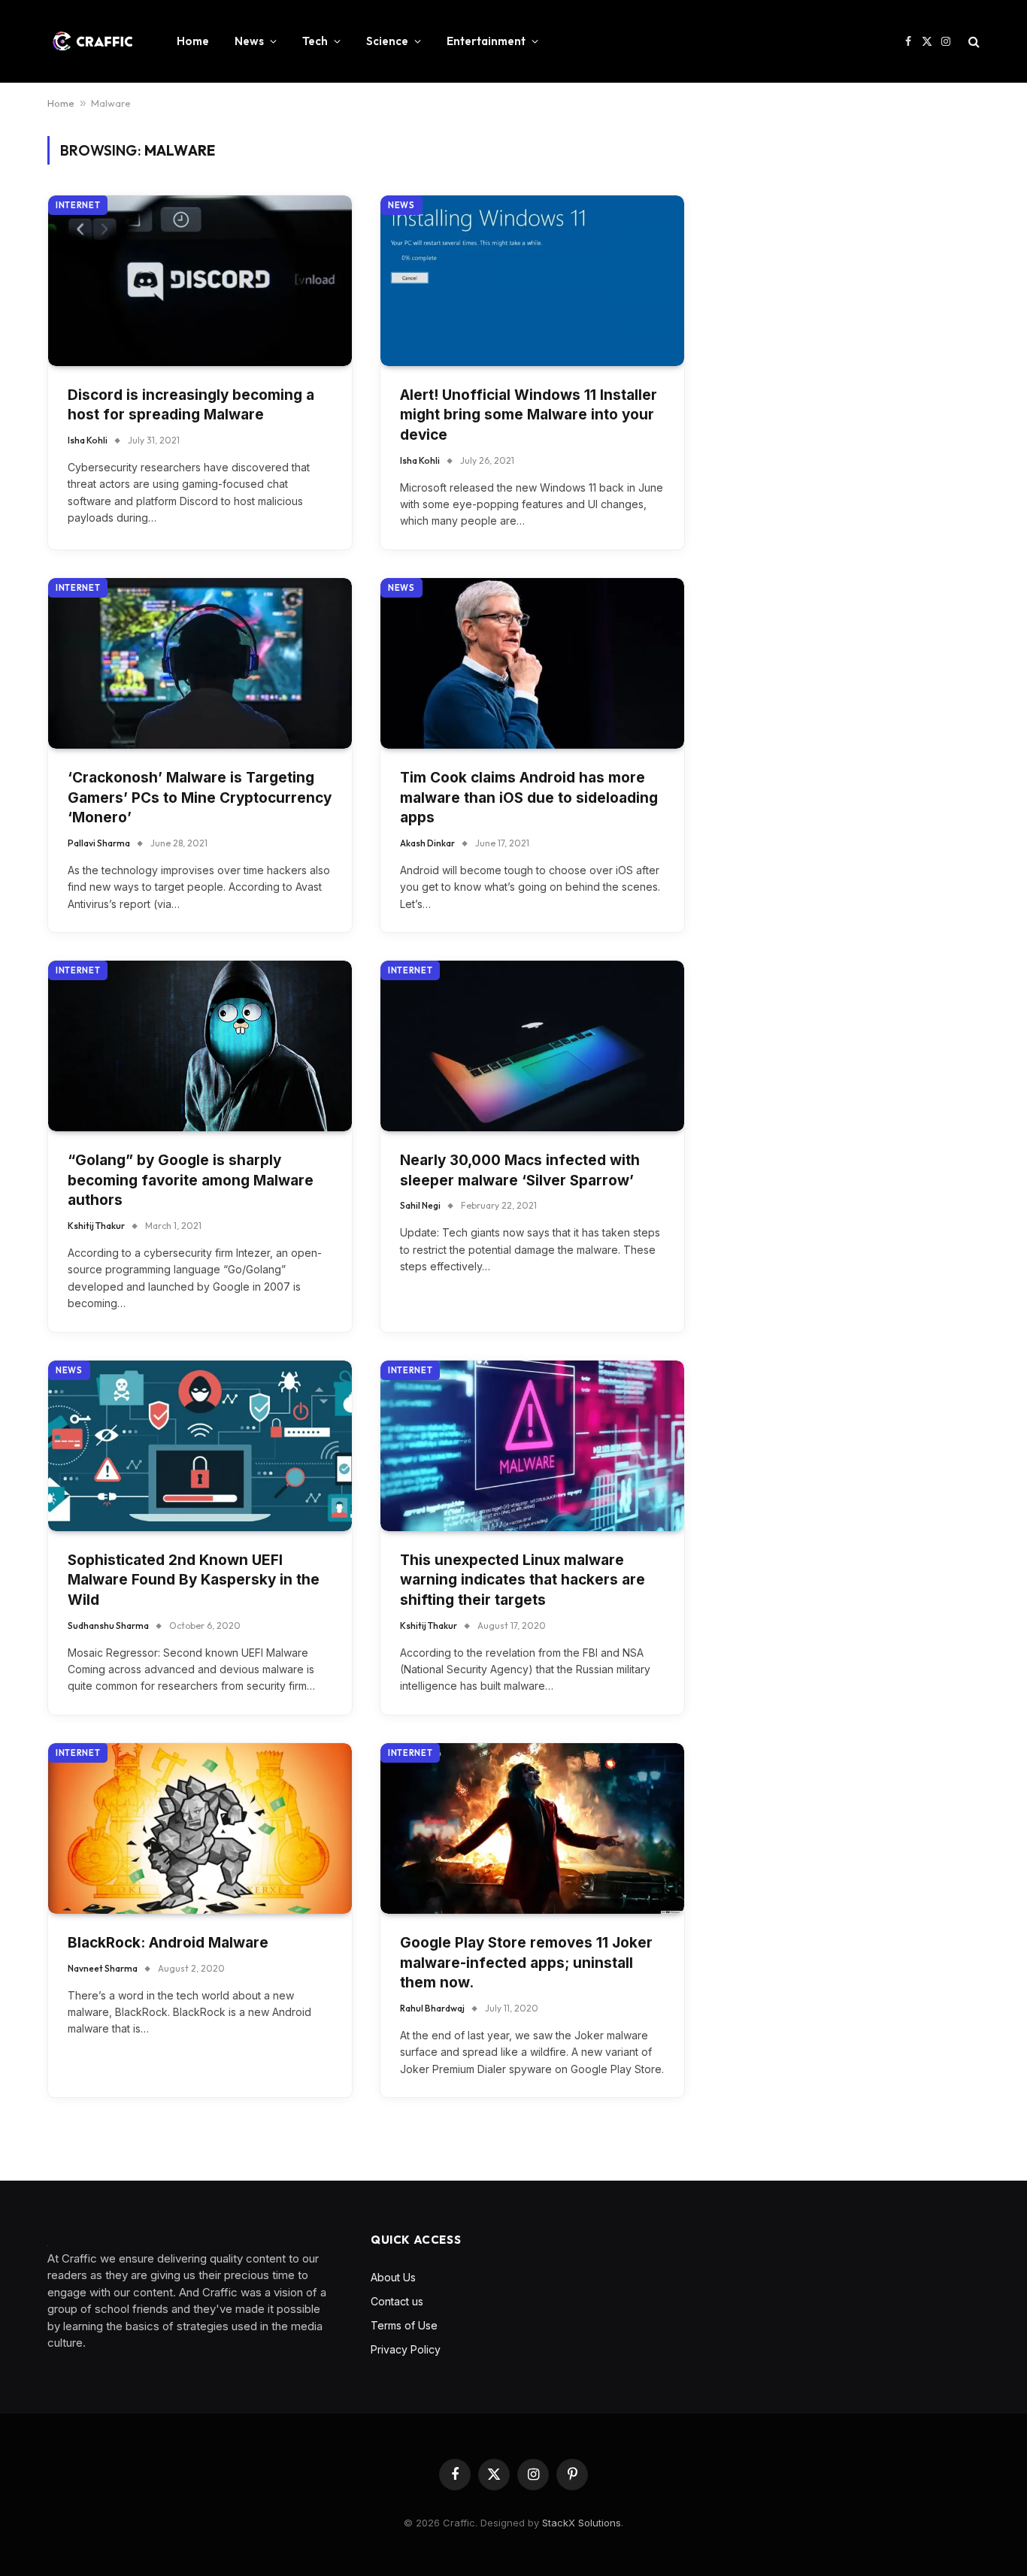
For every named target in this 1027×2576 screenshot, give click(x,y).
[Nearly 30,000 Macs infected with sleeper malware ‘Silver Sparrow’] (532, 1046)
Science (387, 41)
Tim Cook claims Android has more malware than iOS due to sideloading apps (529, 798)
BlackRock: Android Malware (168, 1943)
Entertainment (486, 41)
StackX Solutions (582, 2523)
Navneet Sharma (103, 1968)
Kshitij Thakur (96, 1226)
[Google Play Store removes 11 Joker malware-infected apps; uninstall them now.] (532, 1828)
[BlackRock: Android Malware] (200, 1828)
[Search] (972, 42)
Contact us (397, 2301)
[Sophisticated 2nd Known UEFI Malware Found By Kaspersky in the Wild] (200, 1446)
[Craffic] (92, 41)
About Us (393, 2277)
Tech (315, 41)
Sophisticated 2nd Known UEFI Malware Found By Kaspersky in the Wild (194, 1580)
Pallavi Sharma (99, 843)
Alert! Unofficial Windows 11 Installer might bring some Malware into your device (529, 415)
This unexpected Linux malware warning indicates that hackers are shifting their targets (523, 1580)
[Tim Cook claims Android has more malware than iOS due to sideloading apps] (532, 663)
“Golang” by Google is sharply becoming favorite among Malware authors (191, 1180)
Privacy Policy (406, 2349)
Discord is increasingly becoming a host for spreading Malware (191, 405)
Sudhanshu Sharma (108, 1626)
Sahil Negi (420, 1205)
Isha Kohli (88, 440)
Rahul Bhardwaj (432, 2008)
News (249, 41)
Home (193, 41)
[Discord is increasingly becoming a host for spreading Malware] (200, 281)
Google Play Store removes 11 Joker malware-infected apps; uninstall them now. (526, 1963)
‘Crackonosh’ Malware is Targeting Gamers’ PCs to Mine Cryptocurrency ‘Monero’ (200, 798)
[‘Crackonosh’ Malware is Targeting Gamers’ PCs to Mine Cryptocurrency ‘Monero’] (200, 663)
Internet (78, 205)
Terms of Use (404, 2325)
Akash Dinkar (427, 843)
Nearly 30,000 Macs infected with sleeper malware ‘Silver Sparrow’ (520, 1170)
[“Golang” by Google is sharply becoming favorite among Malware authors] (200, 1046)
